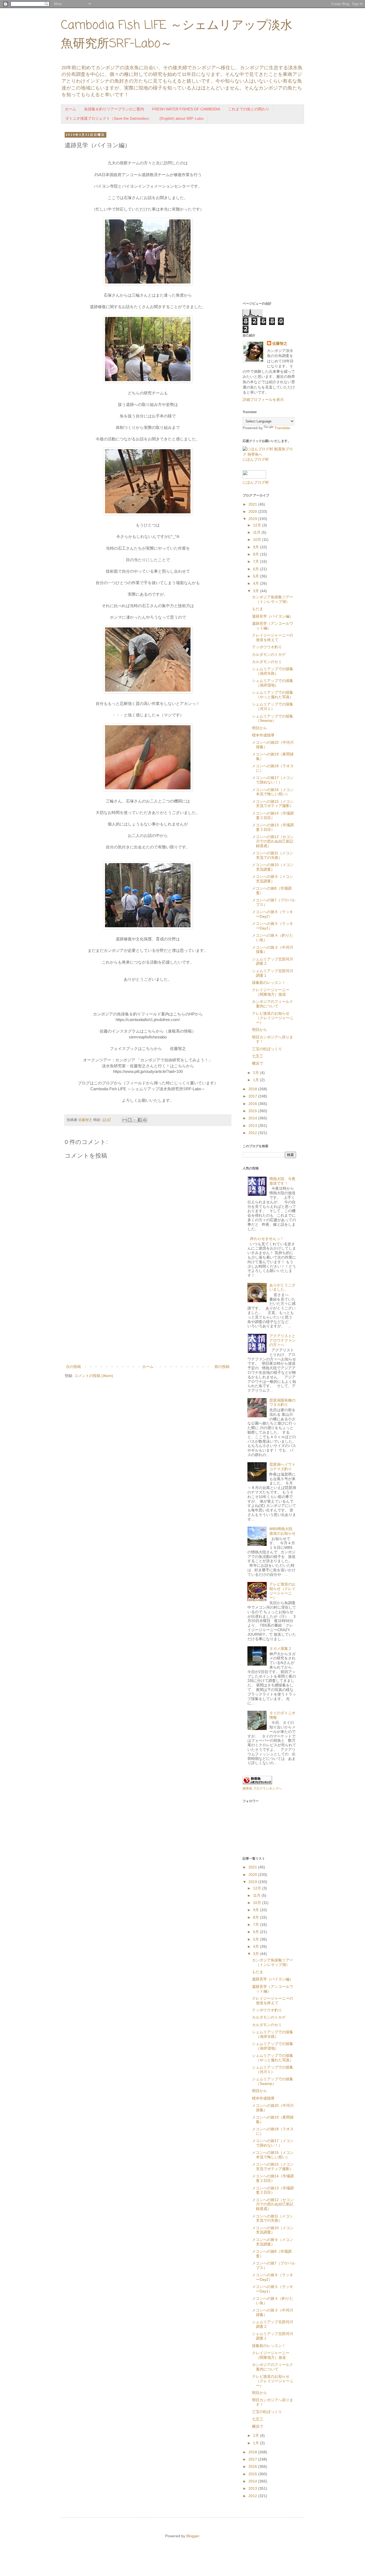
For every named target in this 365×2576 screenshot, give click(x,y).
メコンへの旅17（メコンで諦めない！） (273, 780)
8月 (257, 554)
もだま (258, 609)
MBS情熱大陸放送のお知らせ (282, 1531)
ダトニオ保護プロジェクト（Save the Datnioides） (108, 118)
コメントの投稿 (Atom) (94, 1376)
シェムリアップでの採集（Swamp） (273, 718)
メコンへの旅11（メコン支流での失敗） (273, 855)
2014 (253, 1118)
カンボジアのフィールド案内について (273, 1004)
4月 (257, 583)
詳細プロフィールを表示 (263, 399)
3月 (257, 591)
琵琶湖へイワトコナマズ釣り (282, 1467)
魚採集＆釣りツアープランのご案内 (114, 109)
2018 (253, 1089)
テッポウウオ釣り (267, 647)
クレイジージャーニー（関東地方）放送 (271, 992)
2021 (253, 504)
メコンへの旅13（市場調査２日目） (273, 827)
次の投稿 (73, 1367)
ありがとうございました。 (282, 1287)
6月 (257, 569)
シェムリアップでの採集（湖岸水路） (273, 671)
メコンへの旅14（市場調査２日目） (273, 815)
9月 (257, 547)
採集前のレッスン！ (269, 983)
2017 (253, 1096)
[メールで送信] (125, 1120)
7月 (257, 561)
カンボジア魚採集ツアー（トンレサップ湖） (273, 599)
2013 (253, 1126)
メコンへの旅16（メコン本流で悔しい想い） (273, 792)
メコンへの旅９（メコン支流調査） (273, 879)
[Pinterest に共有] (145, 1120)
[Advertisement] (148, 1319)
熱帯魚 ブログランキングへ (262, 1789)
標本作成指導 (263, 735)
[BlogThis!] (130, 1120)
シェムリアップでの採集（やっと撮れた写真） (273, 695)
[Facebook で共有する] (140, 1120)
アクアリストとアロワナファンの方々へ (282, 1340)
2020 (253, 511)
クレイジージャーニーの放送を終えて (273, 637)
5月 (257, 576)
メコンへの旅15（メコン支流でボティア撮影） (273, 804)
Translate (282, 428)
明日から (259, 728)
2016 (253, 1104)
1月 (257, 1080)
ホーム (71, 109)
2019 (253, 519)
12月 (258, 525)
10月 (258, 540)
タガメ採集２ (281, 1648)
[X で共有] (135, 1120)
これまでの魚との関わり (249, 109)
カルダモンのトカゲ (269, 654)
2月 (257, 1073)
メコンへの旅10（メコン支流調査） (273, 867)
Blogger (193, 2536)
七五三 (258, 1056)
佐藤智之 (280, 343)
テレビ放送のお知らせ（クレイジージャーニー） (273, 1018)
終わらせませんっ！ (267, 1239)
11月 (257, 532)
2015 (253, 1111)
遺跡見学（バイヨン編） (273, 616)
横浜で (258, 1063)
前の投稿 (222, 1367)
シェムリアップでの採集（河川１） (273, 706)
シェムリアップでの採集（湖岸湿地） (273, 683)
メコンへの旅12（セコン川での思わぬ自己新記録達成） (273, 841)
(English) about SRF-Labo (182, 118)
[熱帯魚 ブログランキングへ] (257, 1783)
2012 (253, 1133)
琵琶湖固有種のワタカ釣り (282, 1403)
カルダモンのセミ (267, 662)
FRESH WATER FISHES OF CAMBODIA (186, 109)
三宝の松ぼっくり (267, 1049)
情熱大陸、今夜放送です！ (282, 1181)
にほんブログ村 (256, 459)
